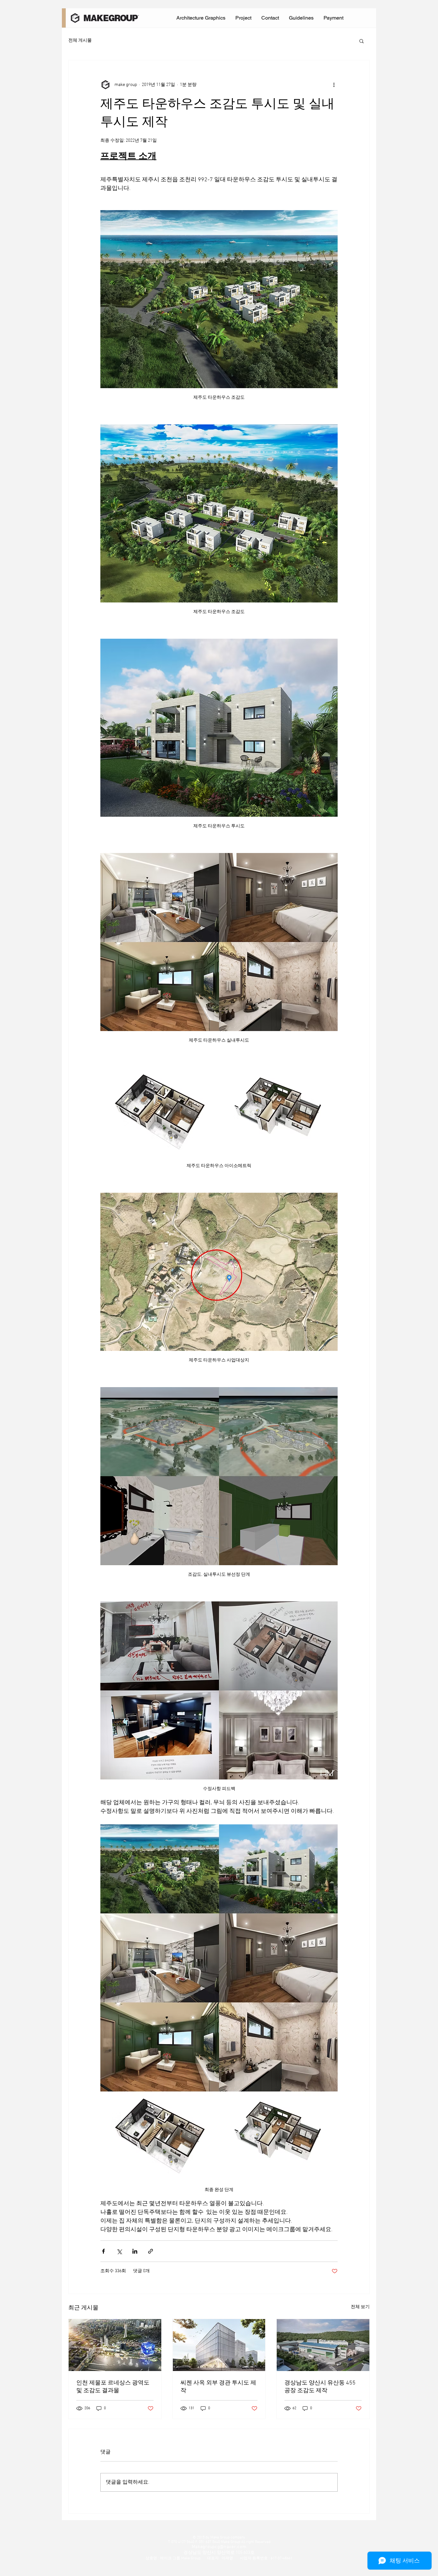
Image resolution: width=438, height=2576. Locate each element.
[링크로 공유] (151, 2251)
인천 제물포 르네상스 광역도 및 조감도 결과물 (113, 2387)
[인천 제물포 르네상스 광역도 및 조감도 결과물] (115, 2345)
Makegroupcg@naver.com (219, 2547)
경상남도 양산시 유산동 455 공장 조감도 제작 (320, 2387)
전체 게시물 (80, 41)
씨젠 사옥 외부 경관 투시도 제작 (218, 2387)
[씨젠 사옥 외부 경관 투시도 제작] (219, 2345)
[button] (362, 41)
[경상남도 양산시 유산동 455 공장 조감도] (323, 2345)
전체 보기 (360, 2307)
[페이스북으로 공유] (103, 2251)
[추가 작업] (334, 85)
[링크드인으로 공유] (135, 2251)
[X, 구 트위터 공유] (119, 2251)
